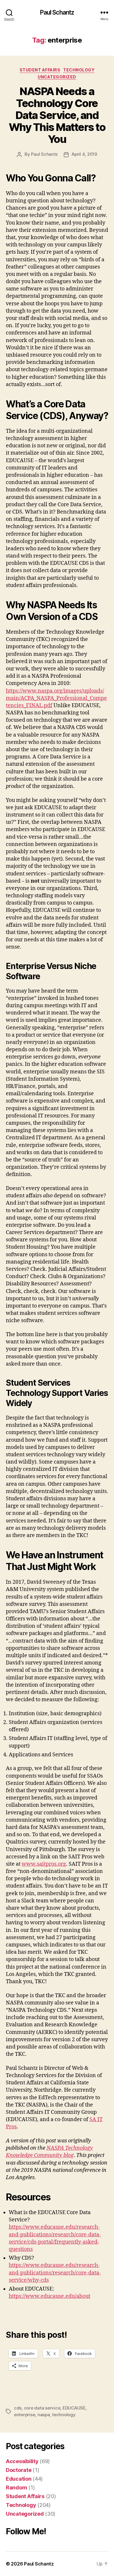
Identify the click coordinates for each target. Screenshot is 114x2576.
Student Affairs (40, 70)
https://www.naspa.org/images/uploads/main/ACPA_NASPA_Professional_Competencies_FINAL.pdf (56, 698)
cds (18, 2408)
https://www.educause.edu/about (50, 2296)
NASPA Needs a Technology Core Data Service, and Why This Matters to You (57, 115)
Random (16, 2487)
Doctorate (19, 2470)
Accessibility (22, 2461)
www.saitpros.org (44, 1864)
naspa (44, 2415)
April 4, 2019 (84, 154)
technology (64, 2415)
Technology (79, 70)
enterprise (25, 2415)
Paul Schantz (57, 12)
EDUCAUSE (74, 2408)
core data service (42, 2408)
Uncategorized (57, 77)
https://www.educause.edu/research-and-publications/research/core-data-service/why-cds (55, 2273)
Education (19, 2479)
